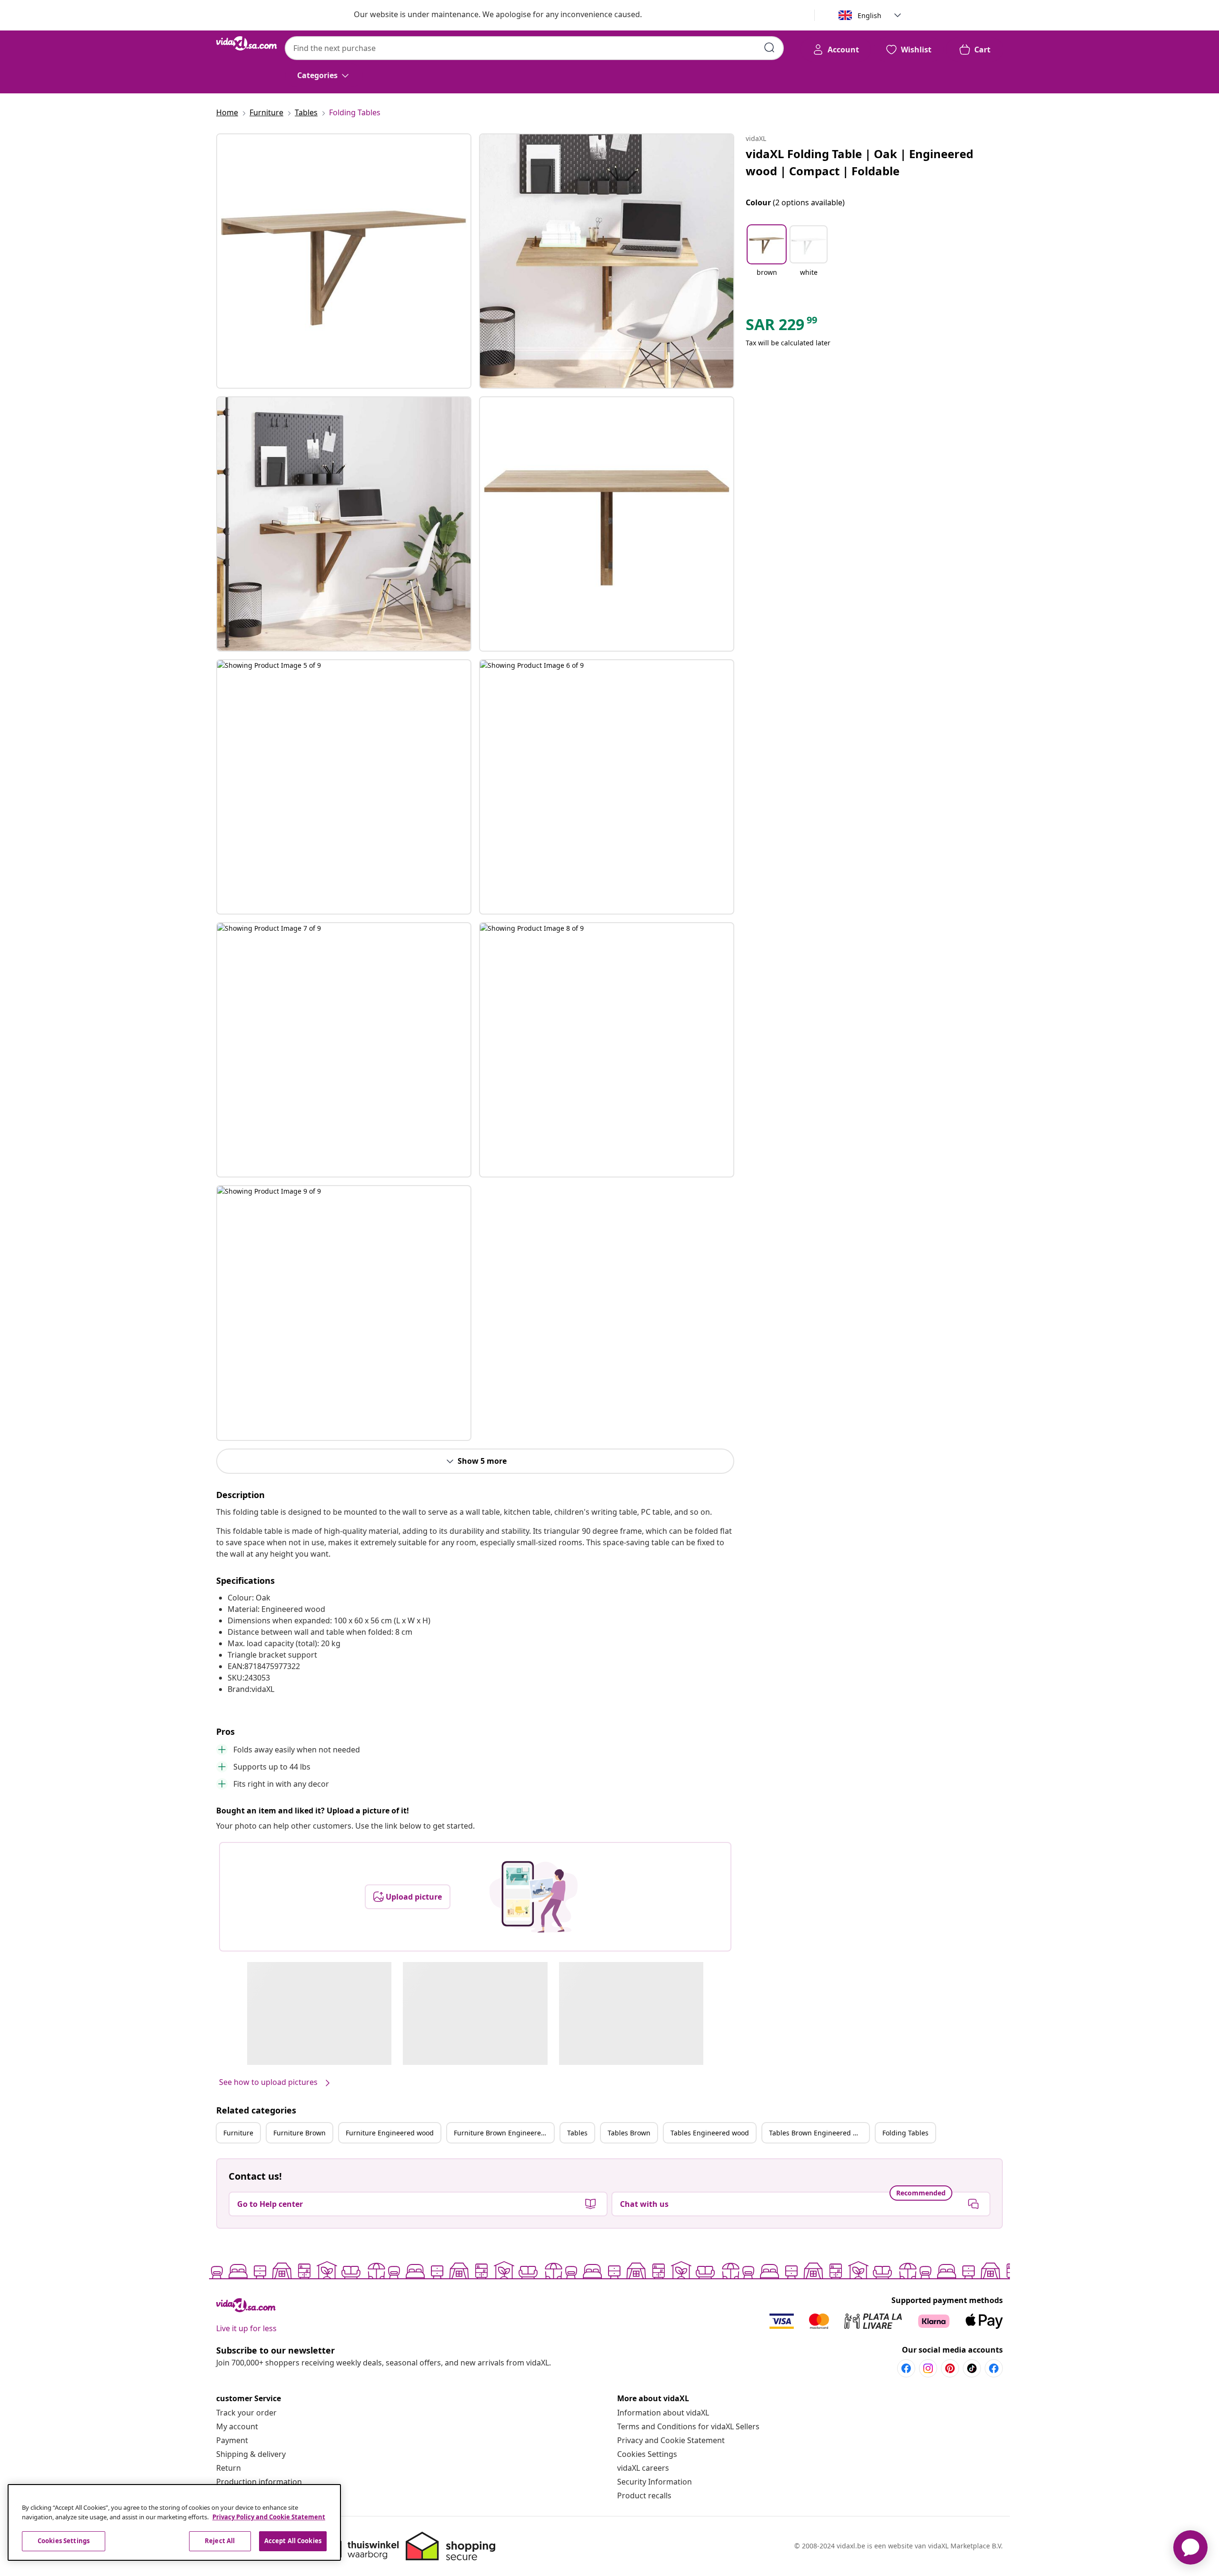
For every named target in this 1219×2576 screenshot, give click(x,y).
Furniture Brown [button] (300, 2133)
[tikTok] (972, 2368)
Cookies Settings (647, 2454)
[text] (782, 327)
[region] (174, 2522)
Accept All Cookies (293, 2541)
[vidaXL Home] (247, 43)
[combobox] (534, 48)
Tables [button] (577, 2133)
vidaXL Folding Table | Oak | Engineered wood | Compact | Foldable (859, 162)
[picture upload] (534, 1897)
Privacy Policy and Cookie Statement (269, 2517)
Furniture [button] (238, 2133)
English (869, 15)
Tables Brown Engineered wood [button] (819, 2133)
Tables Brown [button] (629, 2133)
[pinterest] (950, 2368)
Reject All (220, 2541)
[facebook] (906, 2368)
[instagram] (928, 2368)
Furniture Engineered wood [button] (390, 2133)
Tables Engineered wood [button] (710, 2133)
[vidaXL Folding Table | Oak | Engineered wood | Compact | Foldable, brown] (344, 261)
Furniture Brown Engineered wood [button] (504, 2133)
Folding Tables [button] (905, 2133)
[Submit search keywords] (769, 48)
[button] (767, 257)
